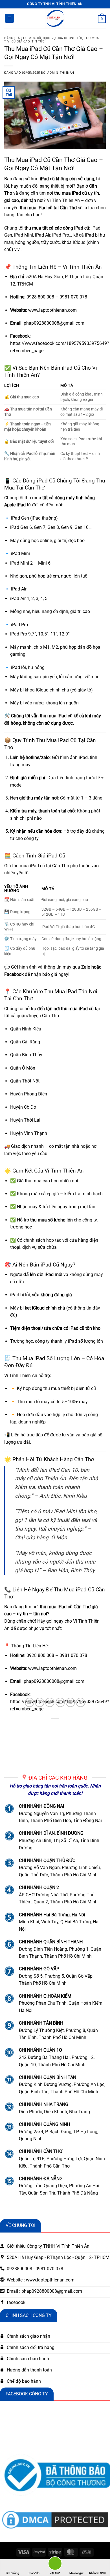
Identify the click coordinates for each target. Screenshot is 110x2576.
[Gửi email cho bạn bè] (60, 1702)
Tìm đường (12, 2573)
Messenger (76, 2573)
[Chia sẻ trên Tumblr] (81, 1702)
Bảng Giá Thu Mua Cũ (23, 38)
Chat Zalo (34, 2573)
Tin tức (38, 41)
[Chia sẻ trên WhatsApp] (29, 1702)
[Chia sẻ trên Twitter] (50, 1702)
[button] (9, 18)
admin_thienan (61, 73)
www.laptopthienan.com (52, 310)
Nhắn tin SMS (98, 2573)
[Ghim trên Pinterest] (70, 1702)
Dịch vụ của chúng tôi (63, 38)
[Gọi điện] (55, 2564)
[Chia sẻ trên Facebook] (40, 1702)
